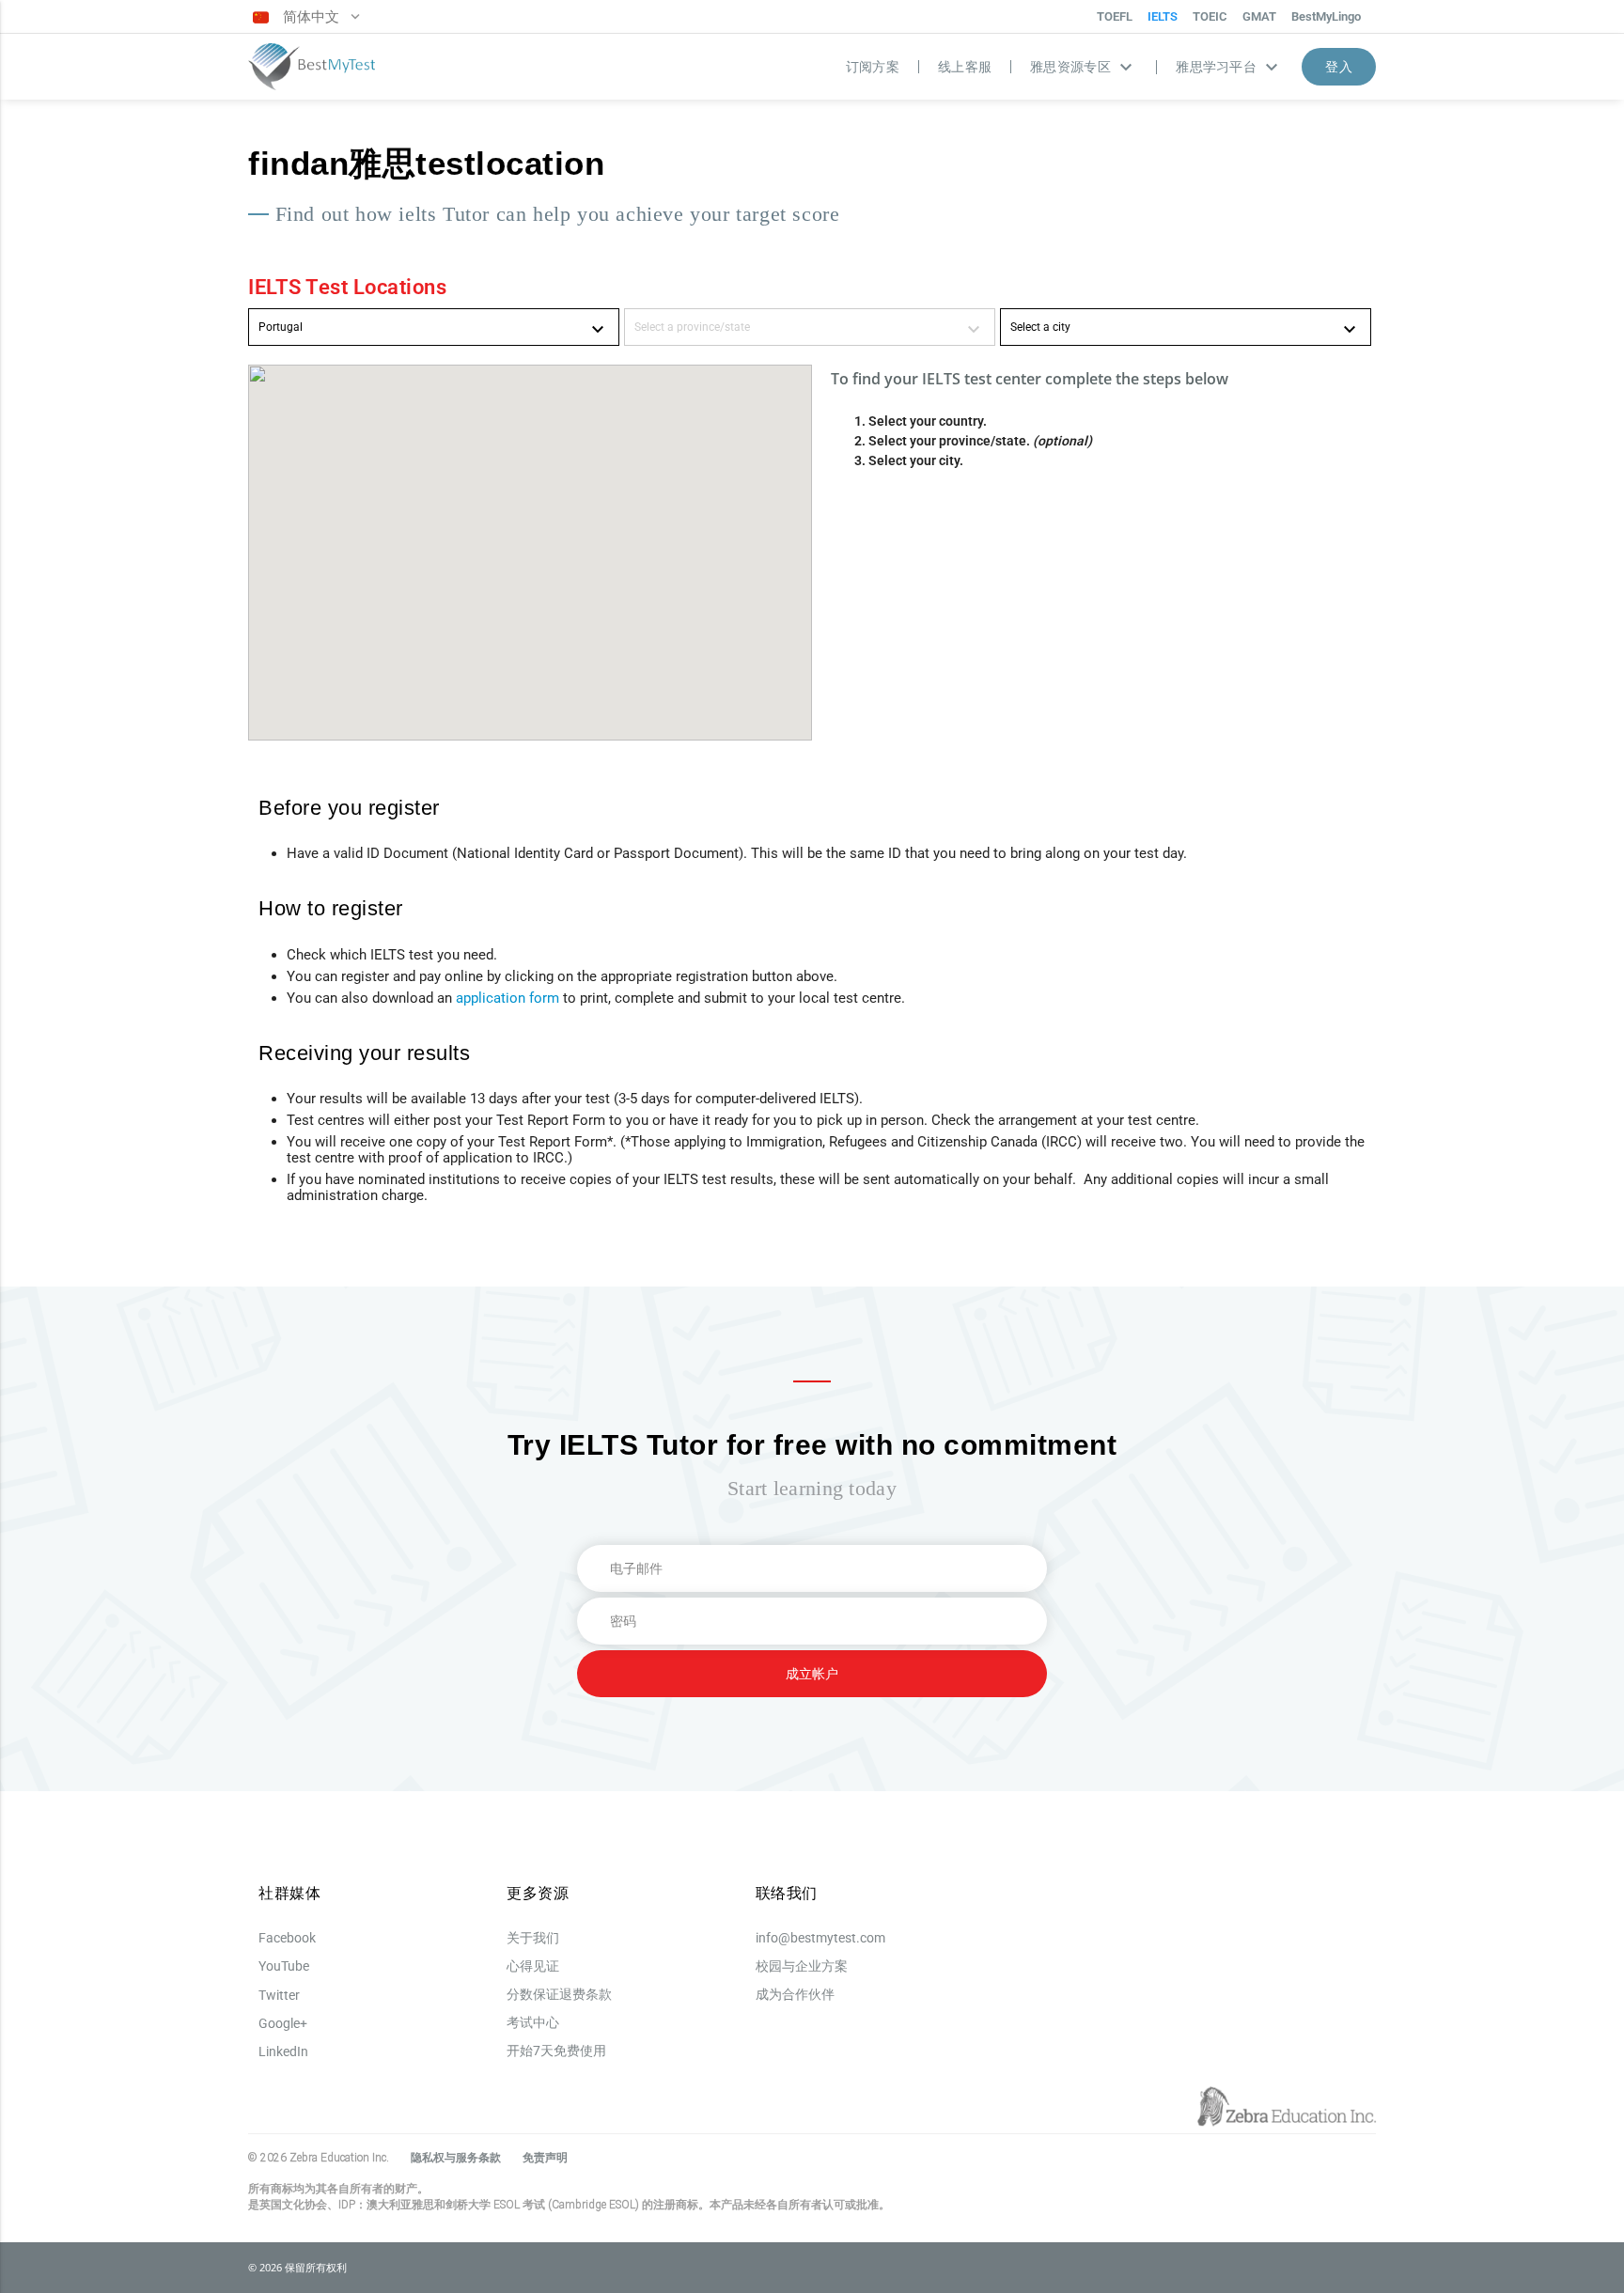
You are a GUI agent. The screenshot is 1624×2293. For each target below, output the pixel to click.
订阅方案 (873, 67)
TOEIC (1210, 16)
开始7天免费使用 (556, 2051)
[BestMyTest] (312, 67)
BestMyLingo (1326, 16)
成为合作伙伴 (795, 1994)
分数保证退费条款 (559, 1994)
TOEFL (1115, 16)
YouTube (284, 1966)
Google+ (283, 2023)
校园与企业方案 (802, 1966)
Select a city (1186, 330)
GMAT (1259, 16)
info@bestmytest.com (820, 1938)
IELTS (1163, 16)
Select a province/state (810, 330)
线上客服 (965, 67)
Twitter (279, 1995)
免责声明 (545, 2158)
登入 (1339, 67)
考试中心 (533, 2022)
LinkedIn (283, 2051)
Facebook (287, 1938)
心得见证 (533, 1966)
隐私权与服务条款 (456, 2158)
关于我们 (533, 1938)
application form (507, 998)
